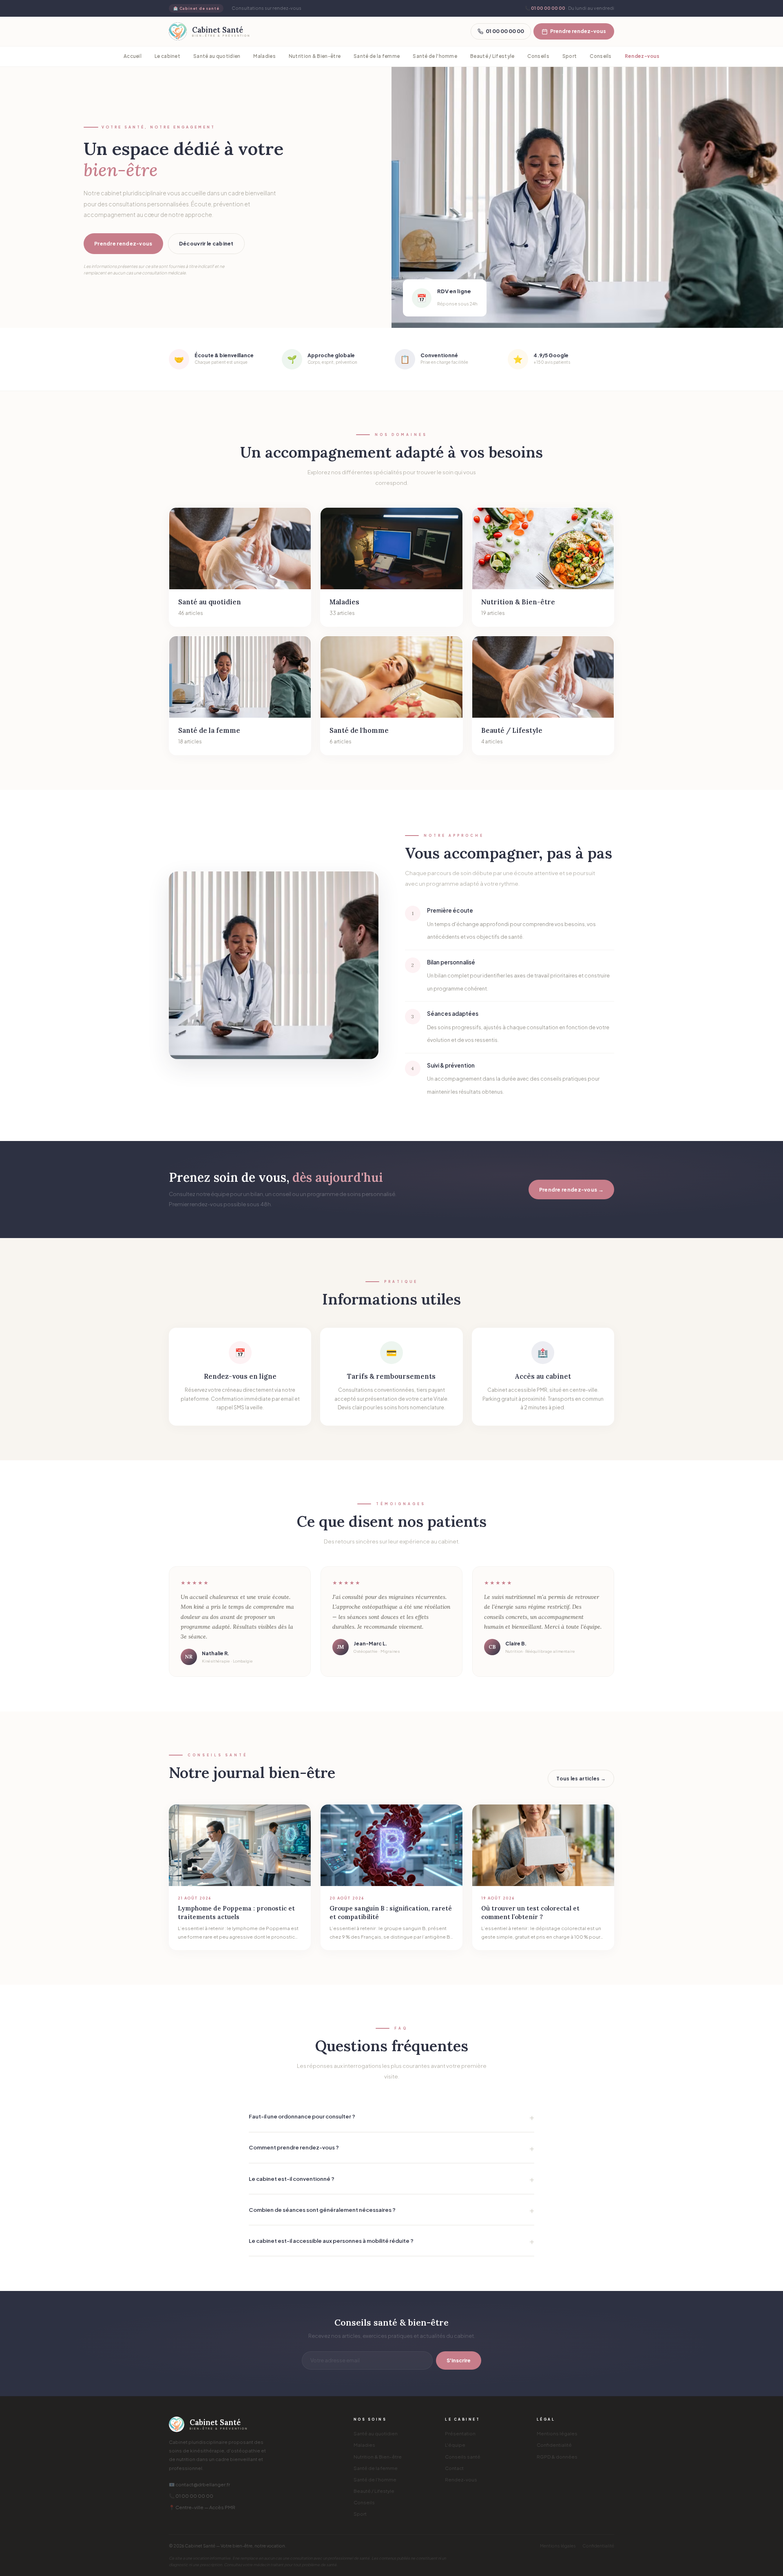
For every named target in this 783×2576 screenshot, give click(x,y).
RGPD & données (557, 2457)
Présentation (460, 2433)
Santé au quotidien (217, 56)
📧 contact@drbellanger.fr (199, 2484)
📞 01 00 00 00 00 (191, 2496)
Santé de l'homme (435, 56)
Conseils (538, 56)
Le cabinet (167, 56)
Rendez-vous (642, 56)
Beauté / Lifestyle (492, 56)
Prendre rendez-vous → (571, 1190)
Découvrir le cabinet (206, 243)
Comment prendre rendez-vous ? (294, 2147)
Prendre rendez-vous (578, 31)
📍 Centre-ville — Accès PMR (202, 2507)
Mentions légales (557, 2433)
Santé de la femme (377, 56)
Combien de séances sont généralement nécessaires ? (322, 2210)
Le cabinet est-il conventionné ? (292, 2179)
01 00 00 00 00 (548, 8)
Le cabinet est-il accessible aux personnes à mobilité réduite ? (331, 2241)
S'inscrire (459, 2360)
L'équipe (455, 2445)
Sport (570, 56)
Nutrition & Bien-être (315, 56)
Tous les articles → (581, 1778)
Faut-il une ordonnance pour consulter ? (302, 2116)
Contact (454, 2468)
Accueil (133, 56)
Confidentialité (554, 2445)
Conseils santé (463, 2457)
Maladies (264, 56)
